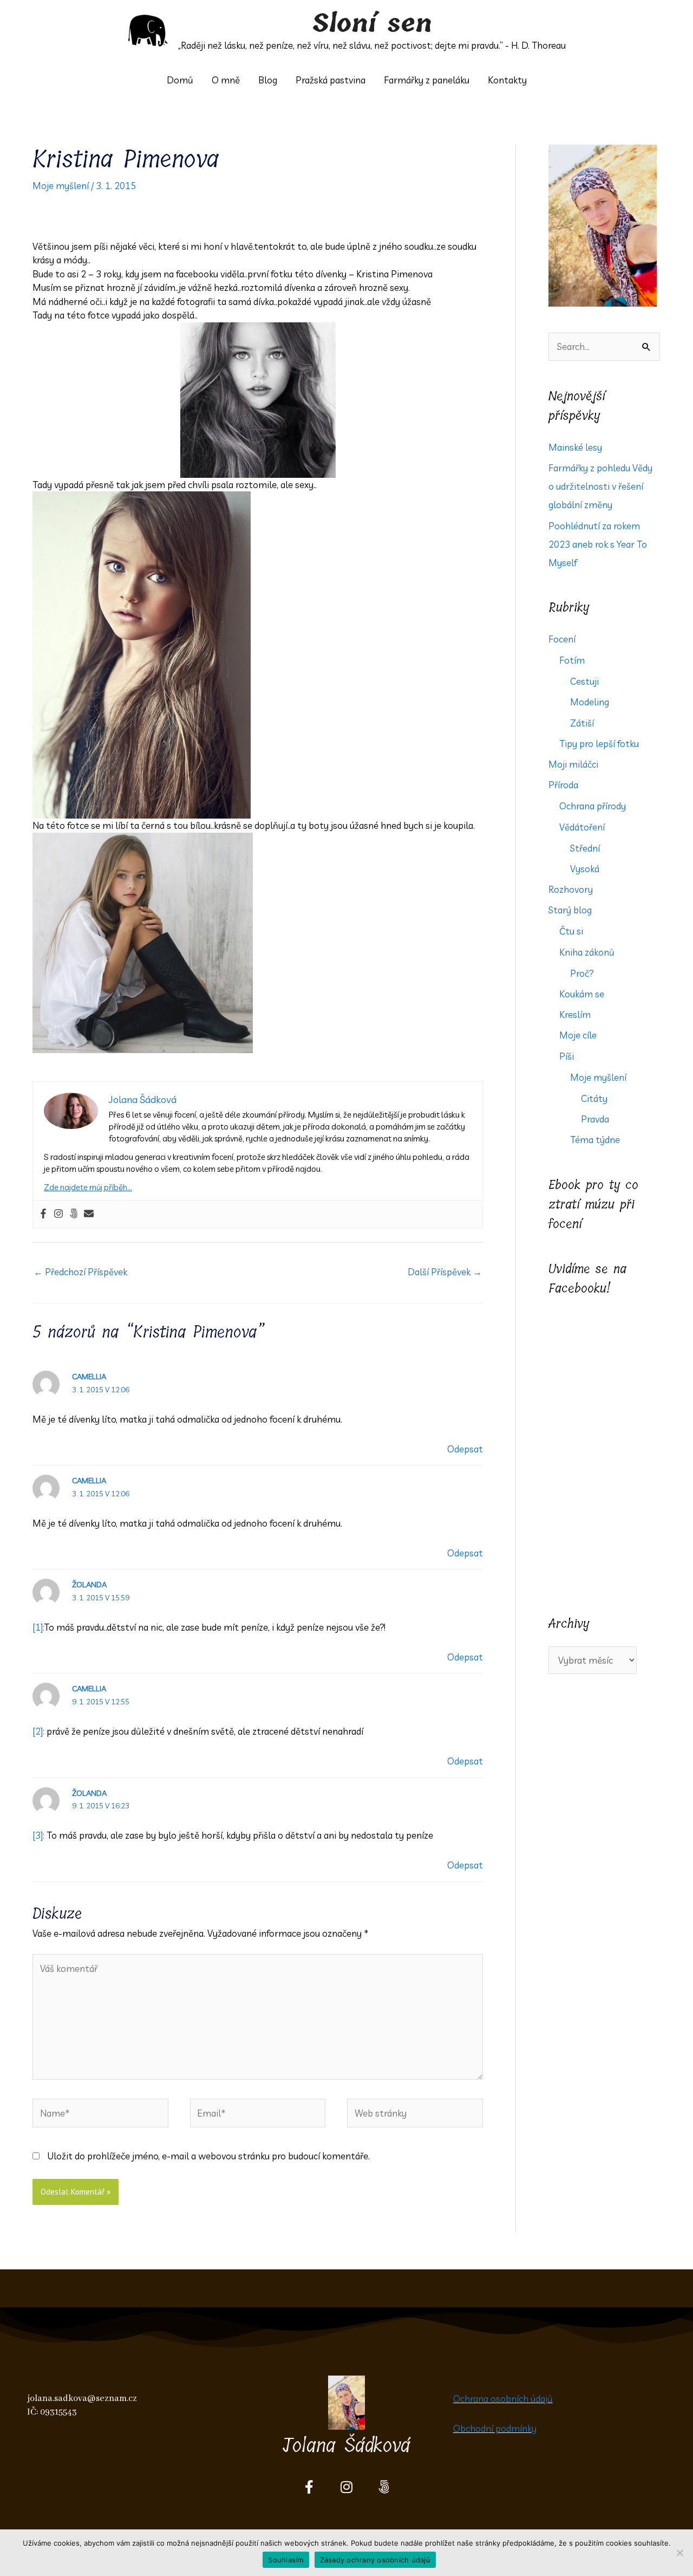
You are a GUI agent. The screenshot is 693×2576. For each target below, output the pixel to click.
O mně (226, 80)
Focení (562, 639)
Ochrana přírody (593, 806)
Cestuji (584, 681)
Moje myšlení (61, 186)
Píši (567, 1056)
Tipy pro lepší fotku (599, 744)
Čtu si (571, 931)
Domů (180, 80)
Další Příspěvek (445, 1272)
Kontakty (507, 80)
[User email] (89, 1214)
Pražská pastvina (331, 80)
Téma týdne (595, 1140)
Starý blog (570, 910)
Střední (585, 848)
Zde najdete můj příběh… (88, 1187)
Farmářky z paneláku (427, 80)
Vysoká (585, 869)
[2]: (38, 1731)
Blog (268, 80)
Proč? (582, 973)
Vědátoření (582, 827)
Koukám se (582, 994)
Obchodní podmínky (495, 2428)
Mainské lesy (575, 447)
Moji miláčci (573, 764)
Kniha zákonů (587, 952)
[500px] (74, 1214)
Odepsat (465, 1449)
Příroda (563, 785)
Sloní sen (372, 24)
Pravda (595, 1119)
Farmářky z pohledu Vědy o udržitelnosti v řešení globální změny (600, 486)
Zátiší (582, 723)
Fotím (572, 660)
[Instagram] (58, 1214)
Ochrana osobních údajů (503, 2399)
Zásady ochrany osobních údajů (375, 2560)
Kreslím (575, 1014)
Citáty (594, 1098)
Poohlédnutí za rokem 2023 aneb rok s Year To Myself (598, 544)
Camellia (89, 1377)
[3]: (38, 1835)
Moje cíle (578, 1035)
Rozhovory (571, 889)
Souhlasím (286, 2560)
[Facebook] (43, 1214)
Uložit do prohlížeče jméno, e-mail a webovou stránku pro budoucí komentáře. (208, 2156)
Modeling (590, 702)
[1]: (38, 1627)
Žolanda (89, 1585)
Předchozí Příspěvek (80, 1272)
